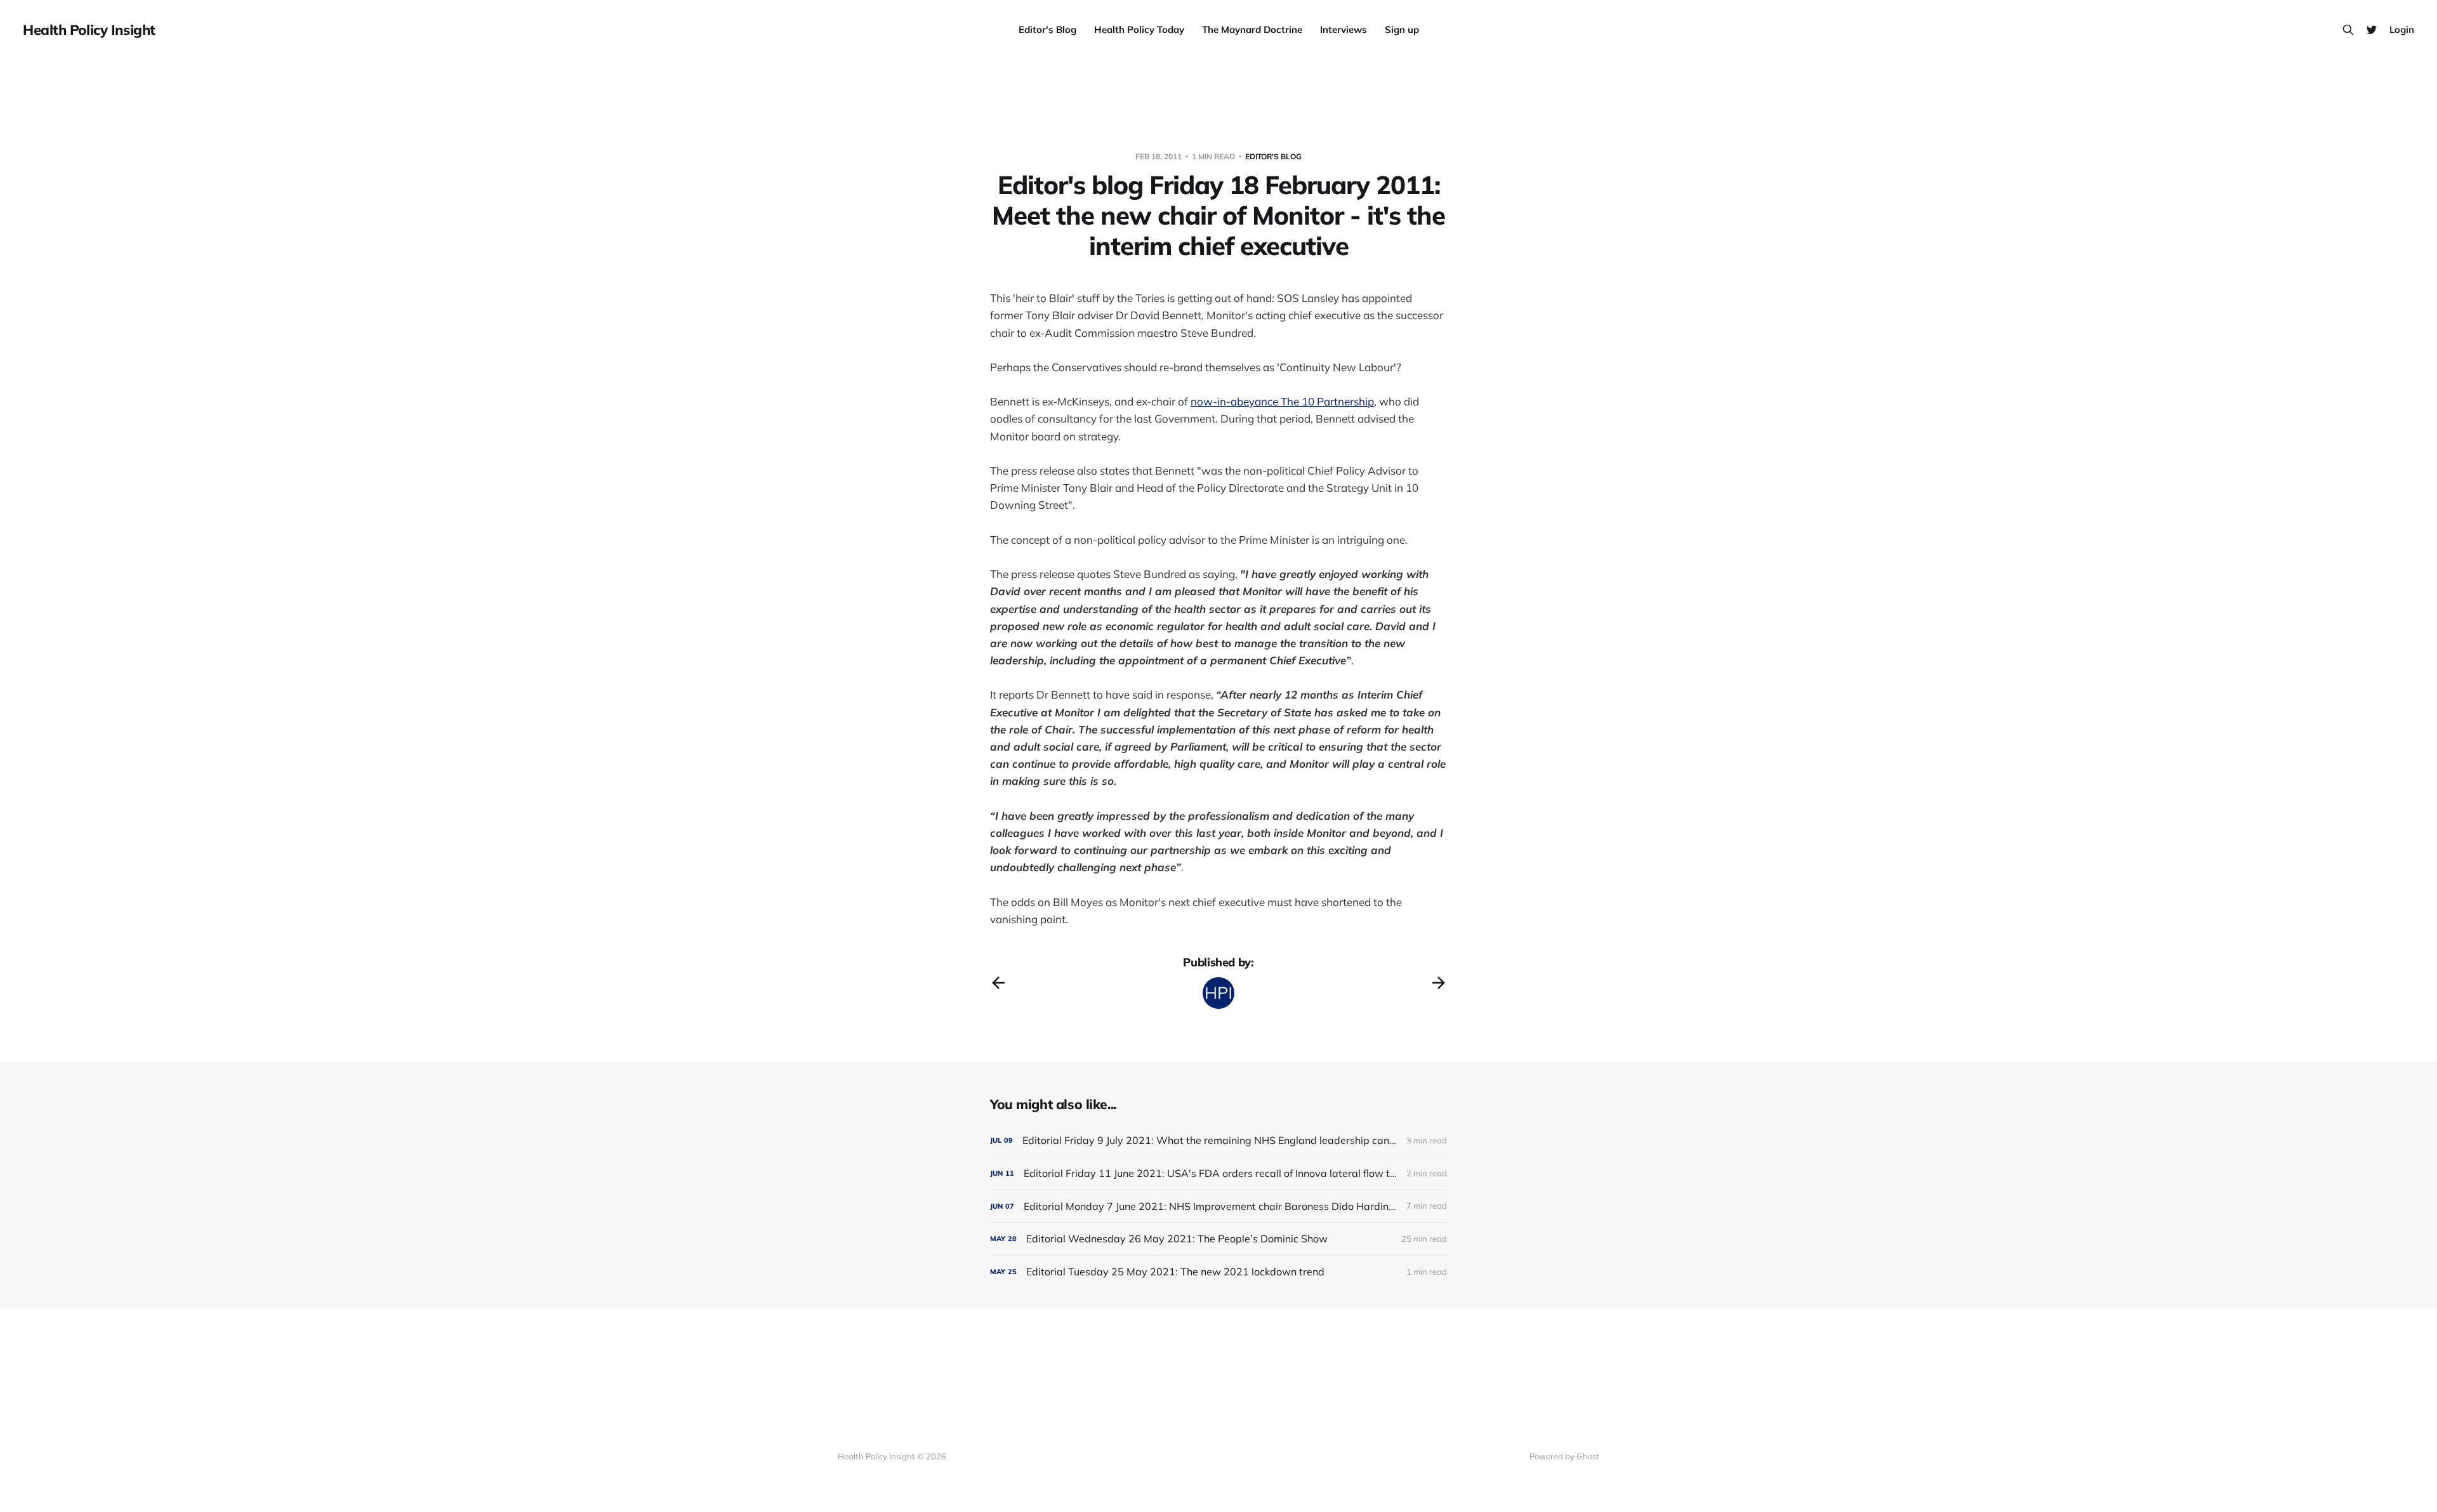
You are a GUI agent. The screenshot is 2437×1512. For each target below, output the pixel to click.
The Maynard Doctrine (1252, 30)
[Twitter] (2372, 30)
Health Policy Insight (89, 30)
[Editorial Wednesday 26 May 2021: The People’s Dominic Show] (1218, 1239)
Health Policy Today (1139, 30)
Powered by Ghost (1564, 1456)
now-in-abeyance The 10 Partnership (1282, 401)
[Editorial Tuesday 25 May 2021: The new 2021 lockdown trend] (1218, 1272)
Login (2402, 30)
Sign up (1402, 30)
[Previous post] (998, 983)
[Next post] (1439, 983)
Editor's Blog (1047, 30)
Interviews (1344, 30)
